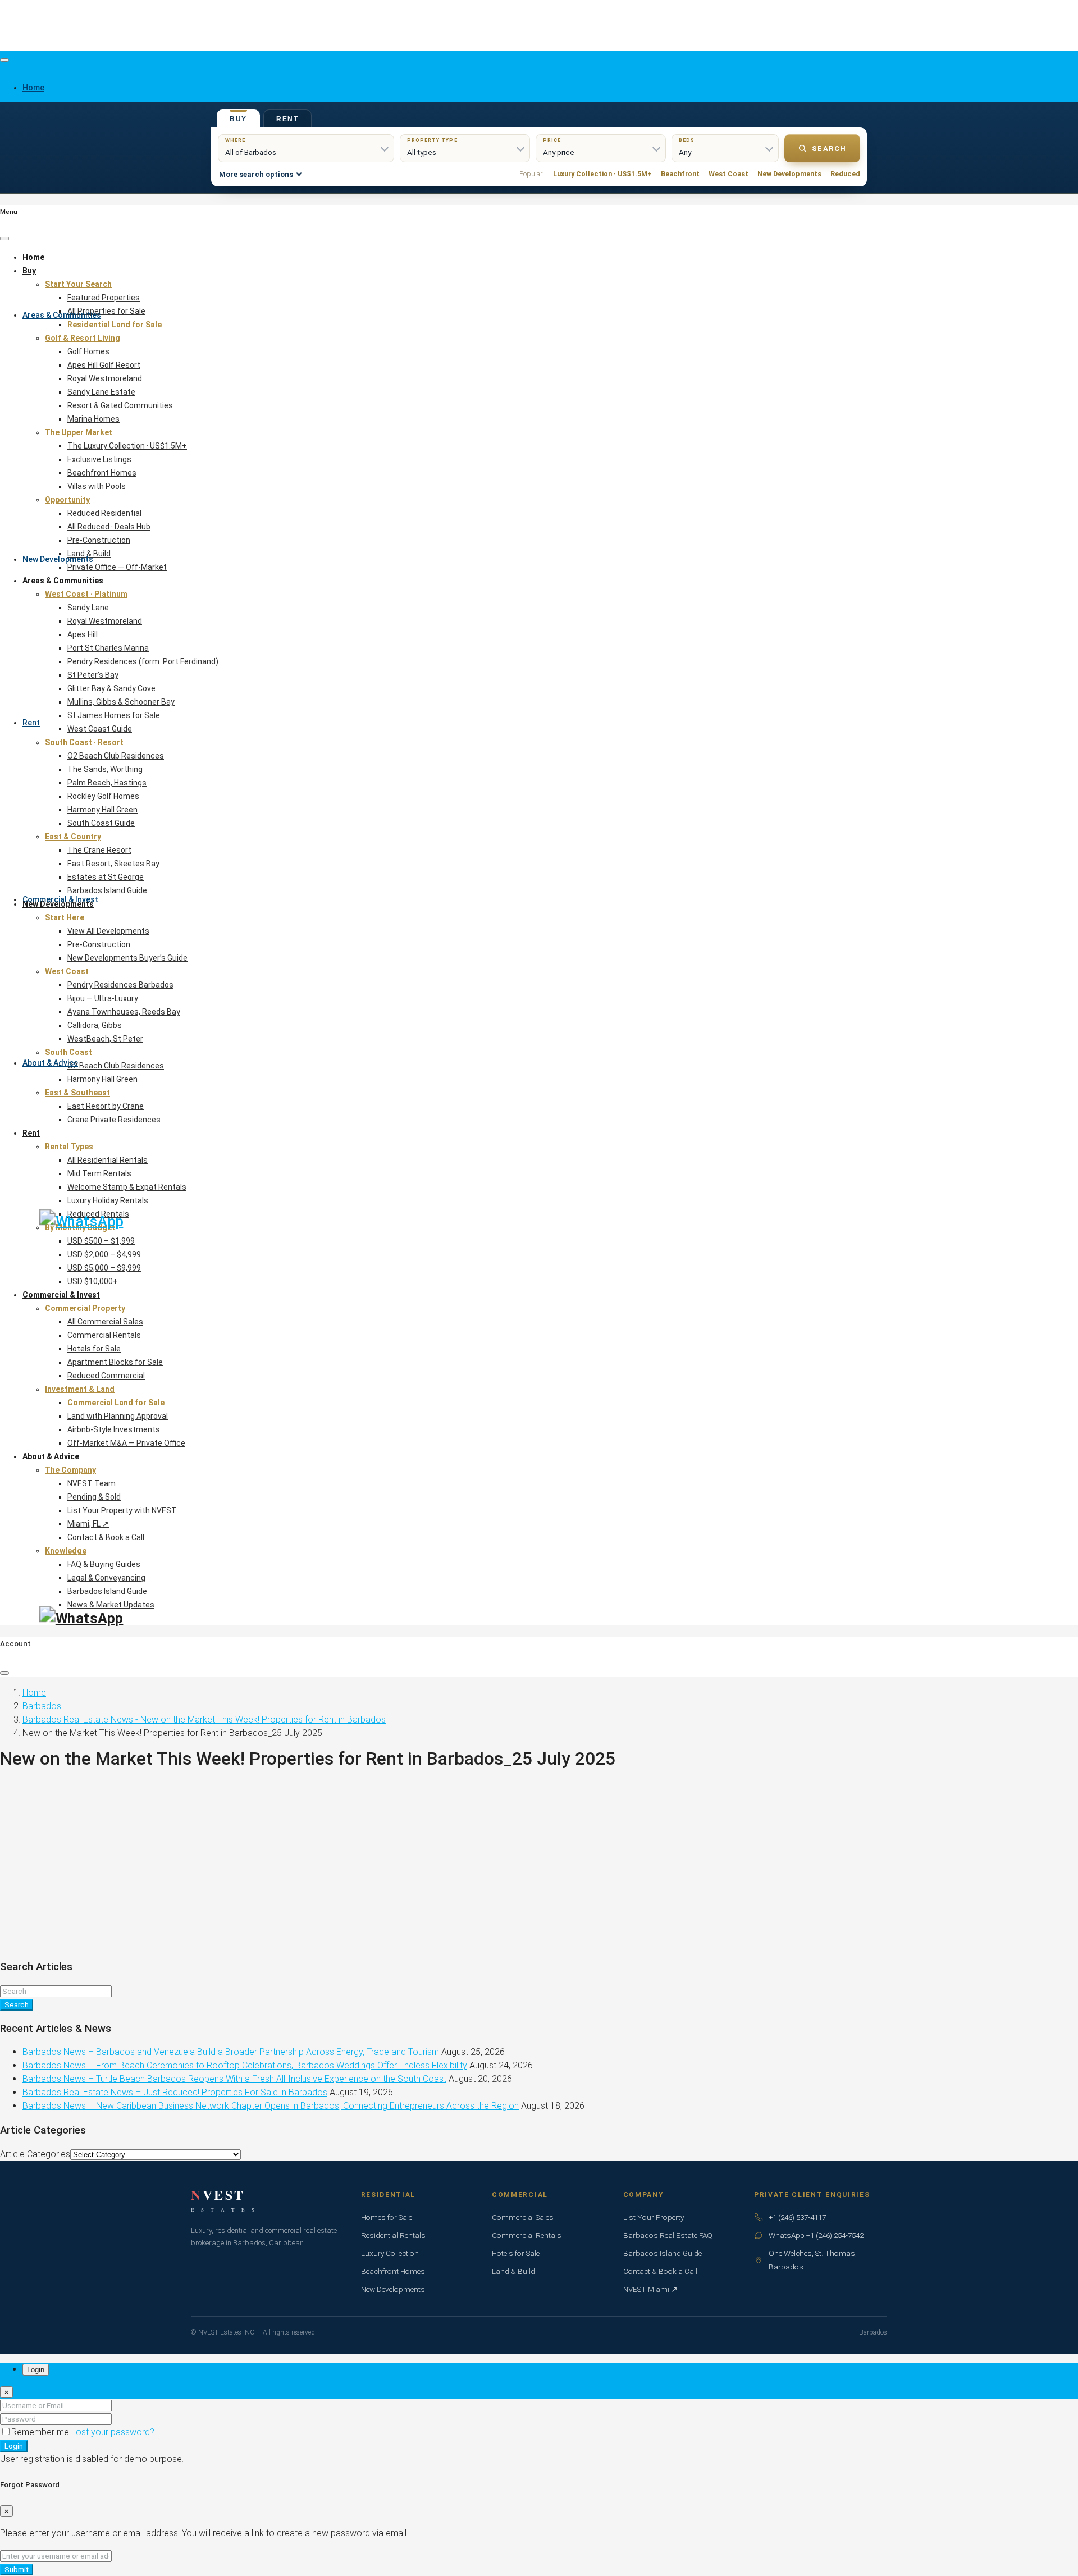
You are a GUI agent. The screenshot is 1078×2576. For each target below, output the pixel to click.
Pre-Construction (99, 540)
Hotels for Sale (94, 1349)
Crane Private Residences (114, 1120)
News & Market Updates (111, 1605)
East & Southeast (77, 1093)
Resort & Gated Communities (120, 405)
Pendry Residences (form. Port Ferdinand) (143, 661)
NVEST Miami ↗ (650, 2289)
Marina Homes (93, 419)
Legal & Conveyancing (106, 1578)
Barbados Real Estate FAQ (668, 2235)
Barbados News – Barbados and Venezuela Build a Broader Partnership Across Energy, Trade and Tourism (231, 2052)
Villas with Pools (97, 486)
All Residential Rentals (108, 1160)
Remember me (41, 2432)
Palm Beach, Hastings (107, 783)
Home (33, 257)
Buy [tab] (238, 119)
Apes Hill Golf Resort (104, 365)
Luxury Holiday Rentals (108, 1200)
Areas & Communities (62, 315)
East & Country (73, 837)
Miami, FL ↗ (88, 1524)
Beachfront (680, 174)
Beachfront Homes (102, 473)
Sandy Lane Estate (101, 392)
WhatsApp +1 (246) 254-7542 (816, 2235)
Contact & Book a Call (106, 1537)
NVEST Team (92, 1483)
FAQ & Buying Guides (104, 1564)
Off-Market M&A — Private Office (126, 1443)
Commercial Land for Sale (116, 1403)
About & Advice (50, 1063)
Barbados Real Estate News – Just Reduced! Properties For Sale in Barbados (175, 2092)
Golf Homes (88, 351)
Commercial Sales (523, 2217)
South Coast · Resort (84, 742)
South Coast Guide (101, 823)
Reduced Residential (104, 513)
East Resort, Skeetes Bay (113, 864)
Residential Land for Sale (115, 325)
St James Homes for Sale (114, 715)
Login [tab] (36, 2370)
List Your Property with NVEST (122, 1510)
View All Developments (108, 931)
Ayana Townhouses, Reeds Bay (124, 1012)
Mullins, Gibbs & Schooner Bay (121, 702)
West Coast (728, 174)
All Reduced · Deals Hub (109, 527)
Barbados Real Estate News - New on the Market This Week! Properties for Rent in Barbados (204, 1719)
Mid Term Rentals (99, 1173)
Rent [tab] (287, 119)
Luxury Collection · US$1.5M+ (602, 174)
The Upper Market (79, 432)
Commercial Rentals (104, 1335)
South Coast (68, 1052)
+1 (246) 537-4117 (797, 2217)
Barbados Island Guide (107, 890)
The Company (70, 1470)
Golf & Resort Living (83, 338)
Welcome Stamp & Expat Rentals (127, 1187)
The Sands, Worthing (105, 769)
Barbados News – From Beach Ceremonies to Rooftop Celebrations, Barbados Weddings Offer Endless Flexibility (245, 2065)
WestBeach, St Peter (105, 1039)
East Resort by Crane (106, 1106)
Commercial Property (85, 1308)
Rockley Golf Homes (103, 796)
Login (14, 2446)
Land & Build (89, 554)
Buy (29, 271)
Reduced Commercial (106, 1376)
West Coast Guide (100, 729)
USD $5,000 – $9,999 (104, 1268)
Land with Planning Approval (118, 1416)
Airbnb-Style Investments (114, 1429)
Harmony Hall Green (102, 810)
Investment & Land (80, 1389)
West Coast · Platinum (86, 594)
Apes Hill (83, 634)
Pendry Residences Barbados (120, 985)
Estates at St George (106, 877)
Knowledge (66, 1551)
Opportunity (67, 500)
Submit (17, 2570)
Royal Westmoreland (105, 378)
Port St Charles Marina (108, 648)
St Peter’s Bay (93, 675)
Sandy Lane (88, 608)
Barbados (42, 1706)
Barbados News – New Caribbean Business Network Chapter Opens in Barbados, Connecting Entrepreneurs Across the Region (271, 2106)
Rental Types (69, 1147)
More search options (256, 174)
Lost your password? (113, 2432)
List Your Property (654, 2217)
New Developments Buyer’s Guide (127, 958)
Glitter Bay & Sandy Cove (111, 688)
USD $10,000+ (93, 1281)
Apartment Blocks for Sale (115, 1362)
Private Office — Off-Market (117, 567)
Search (829, 149)
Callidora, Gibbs (95, 1025)
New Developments (58, 559)
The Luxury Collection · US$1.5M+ (127, 446)
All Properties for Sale (106, 311)
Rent (31, 723)
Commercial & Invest (60, 899)
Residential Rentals (393, 2235)
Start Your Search (78, 284)
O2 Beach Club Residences (116, 756)
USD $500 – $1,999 (101, 1241)
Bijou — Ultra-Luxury (103, 998)
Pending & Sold (94, 1497)
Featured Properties (104, 298)
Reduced (845, 174)
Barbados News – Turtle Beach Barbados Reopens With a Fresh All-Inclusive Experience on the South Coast (234, 2079)
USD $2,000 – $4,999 (104, 1254)
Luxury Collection (390, 2253)
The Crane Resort (99, 850)
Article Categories (35, 2154)
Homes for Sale (387, 2217)
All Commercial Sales (105, 1322)
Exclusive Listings (99, 459)
